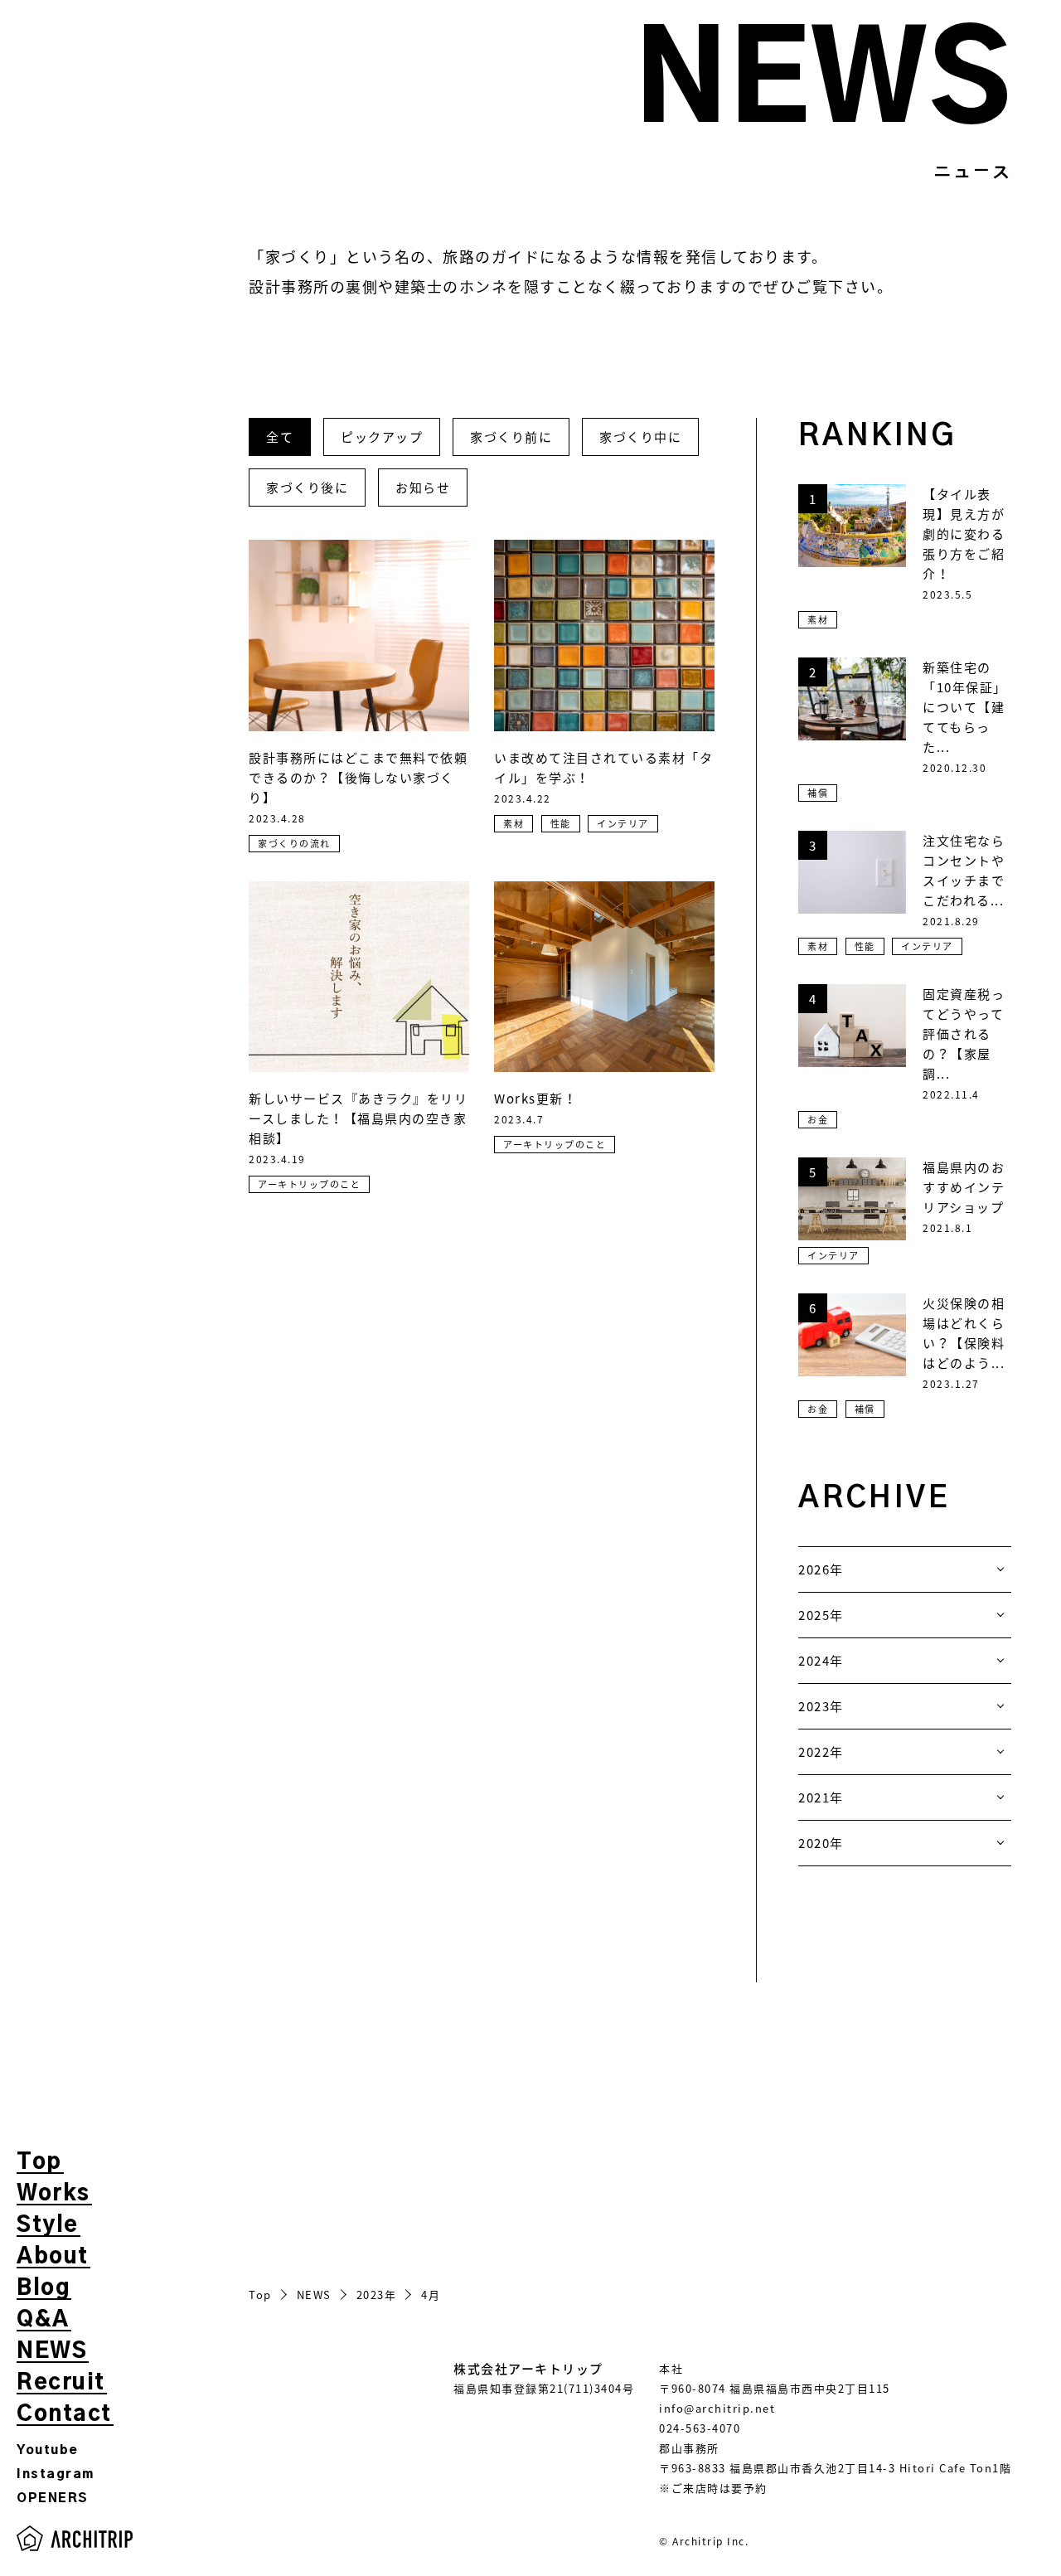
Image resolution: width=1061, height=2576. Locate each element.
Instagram (56, 2474)
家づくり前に (511, 437)
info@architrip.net (717, 2408)
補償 (818, 793)
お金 (818, 1120)
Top (39, 2162)
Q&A (43, 2320)
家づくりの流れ (294, 844)
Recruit (61, 2383)
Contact (64, 2414)
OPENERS (53, 2498)
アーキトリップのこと (309, 1184)
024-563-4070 (700, 2428)
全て (280, 437)
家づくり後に (307, 488)
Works (53, 2194)
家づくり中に (640, 437)
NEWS (52, 2351)
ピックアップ (382, 437)
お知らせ (423, 488)
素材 (514, 824)
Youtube (48, 2450)
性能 (561, 824)
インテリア (623, 824)
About (53, 2257)
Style (48, 2225)
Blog (43, 2288)
